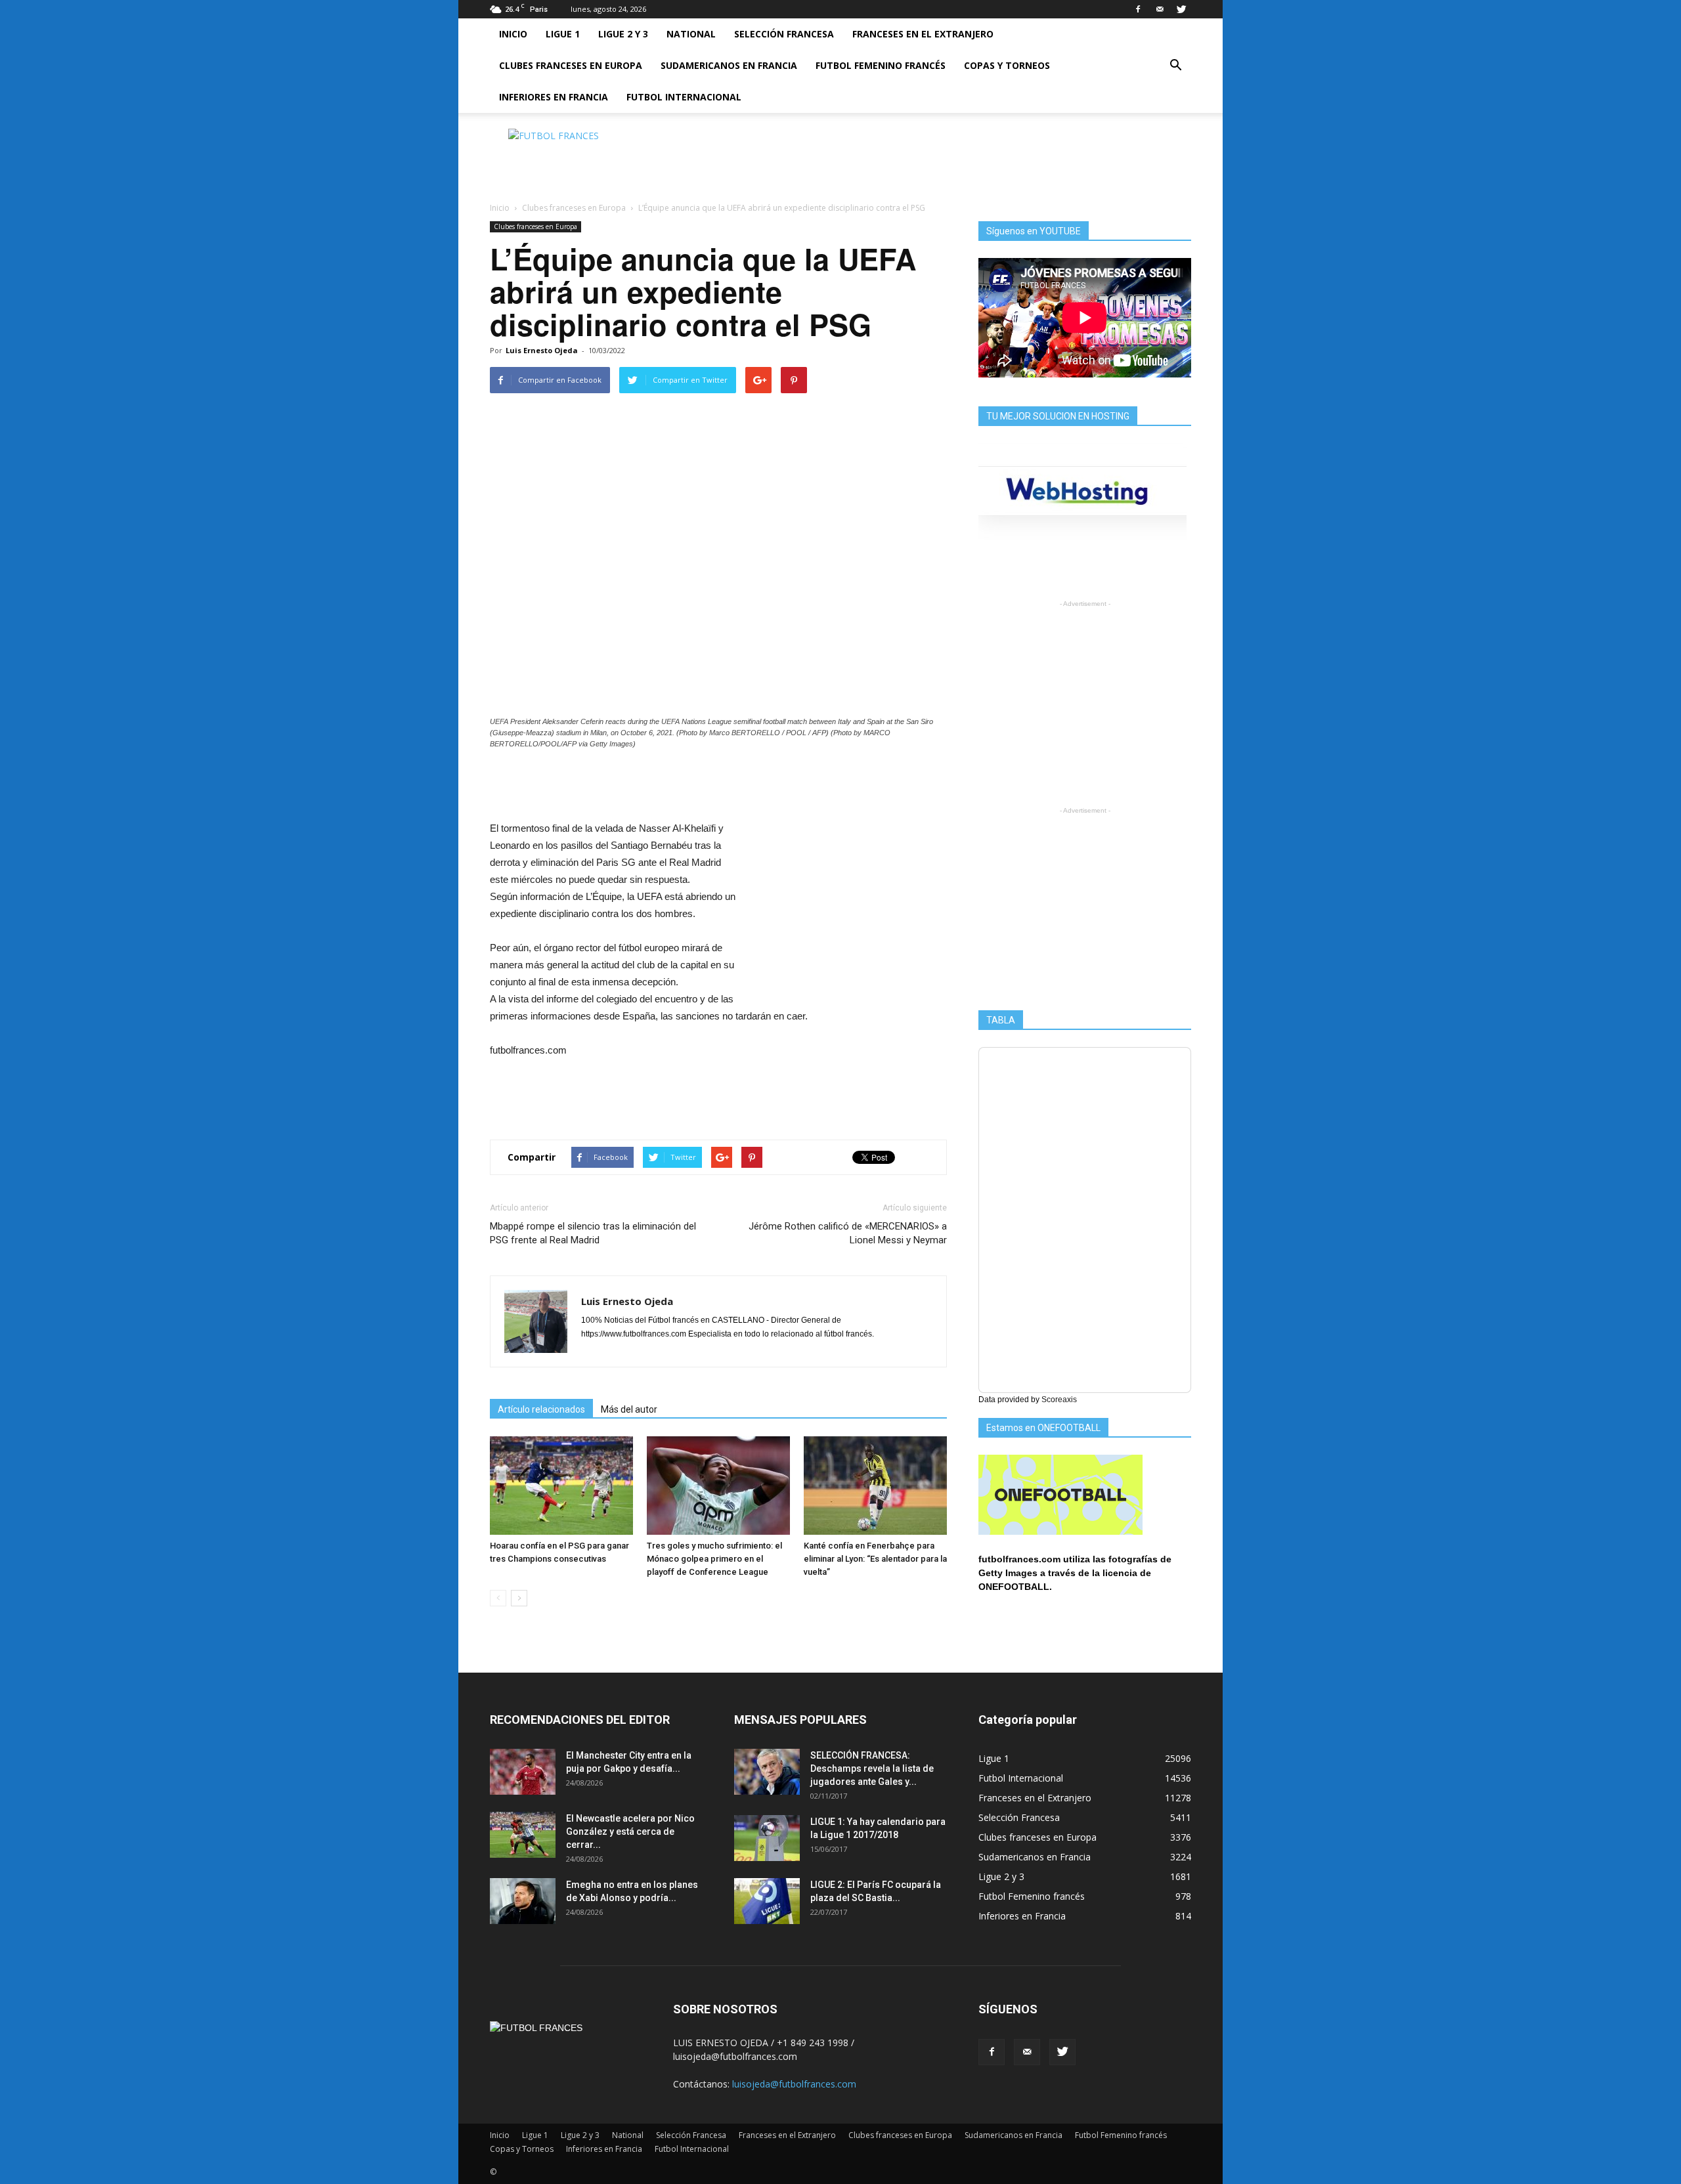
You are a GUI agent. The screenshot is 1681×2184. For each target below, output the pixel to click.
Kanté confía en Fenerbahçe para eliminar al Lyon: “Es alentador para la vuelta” (875, 1559)
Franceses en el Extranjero (923, 34)
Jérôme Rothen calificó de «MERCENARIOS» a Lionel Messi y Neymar (848, 1233)
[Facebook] (1138, 9)
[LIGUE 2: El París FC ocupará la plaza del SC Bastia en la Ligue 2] (767, 1901)
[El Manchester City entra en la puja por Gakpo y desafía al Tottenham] (523, 1772)
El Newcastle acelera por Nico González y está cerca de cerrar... (630, 1831)
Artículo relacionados (541, 1409)
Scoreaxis (1059, 1400)
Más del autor (629, 1409)
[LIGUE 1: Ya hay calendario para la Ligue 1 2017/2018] (767, 1838)
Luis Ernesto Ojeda (542, 350)
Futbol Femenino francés (881, 65)
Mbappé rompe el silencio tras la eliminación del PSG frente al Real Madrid (593, 1233)
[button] (1175, 66)
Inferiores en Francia (554, 97)
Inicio (513, 34)
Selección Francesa (784, 34)
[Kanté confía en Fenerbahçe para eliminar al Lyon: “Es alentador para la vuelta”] (875, 1486)
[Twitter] (1181, 9)
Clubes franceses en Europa (571, 65)
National (691, 34)
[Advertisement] (952, 158)
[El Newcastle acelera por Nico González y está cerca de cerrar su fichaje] (523, 1835)
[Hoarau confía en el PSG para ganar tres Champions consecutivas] (561, 1486)
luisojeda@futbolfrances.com (794, 2084)
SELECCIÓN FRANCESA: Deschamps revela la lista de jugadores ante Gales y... (872, 1768)
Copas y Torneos (1007, 65)
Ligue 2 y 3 (623, 34)
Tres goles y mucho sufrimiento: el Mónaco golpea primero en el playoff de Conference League (714, 1559)
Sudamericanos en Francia (729, 65)
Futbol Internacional (684, 97)
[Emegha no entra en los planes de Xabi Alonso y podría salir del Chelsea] (523, 1901)
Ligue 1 (563, 34)
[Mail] (1160, 9)
